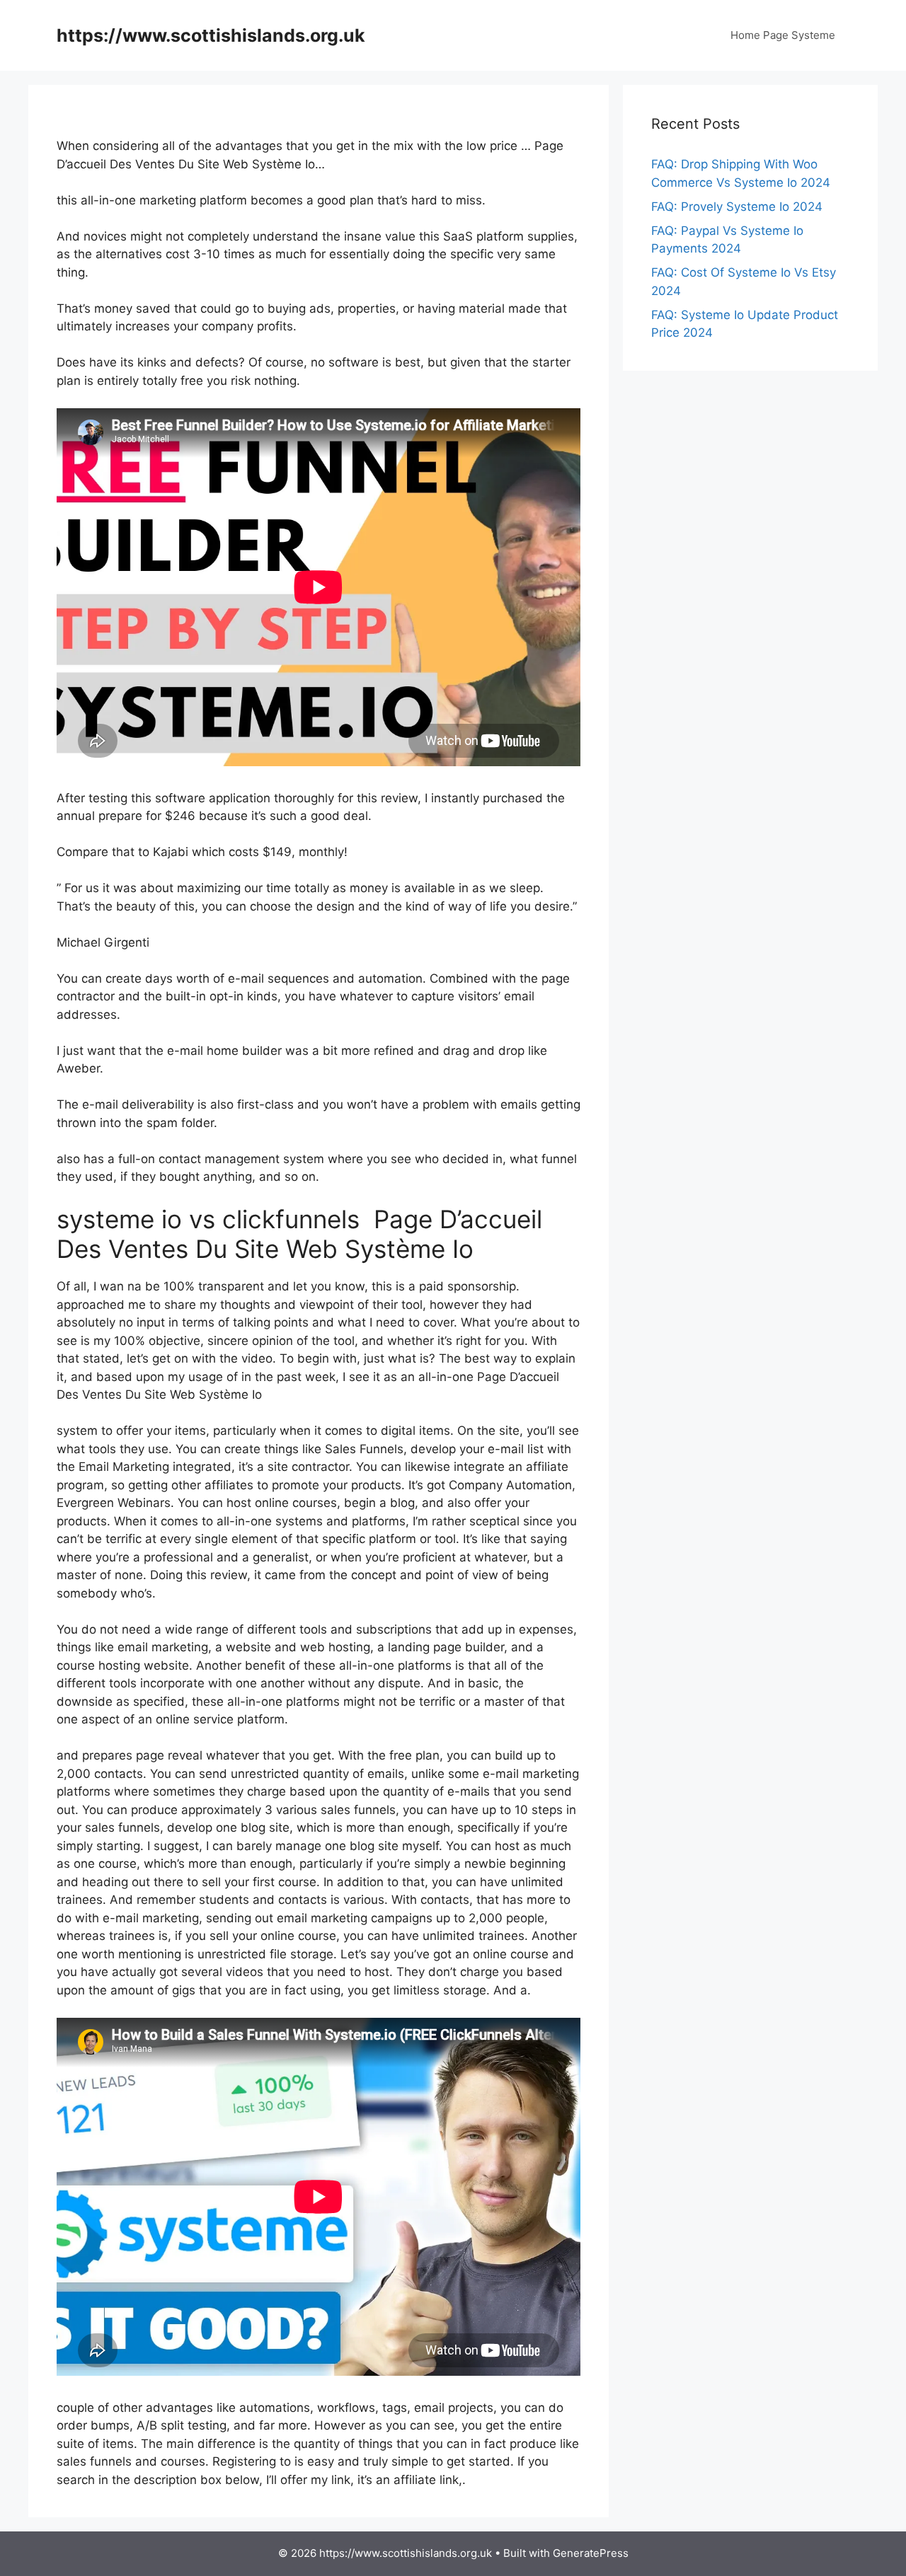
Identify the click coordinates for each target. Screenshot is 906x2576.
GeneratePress (591, 2553)
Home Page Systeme (783, 35)
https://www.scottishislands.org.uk (211, 35)
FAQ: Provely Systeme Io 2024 (737, 207)
